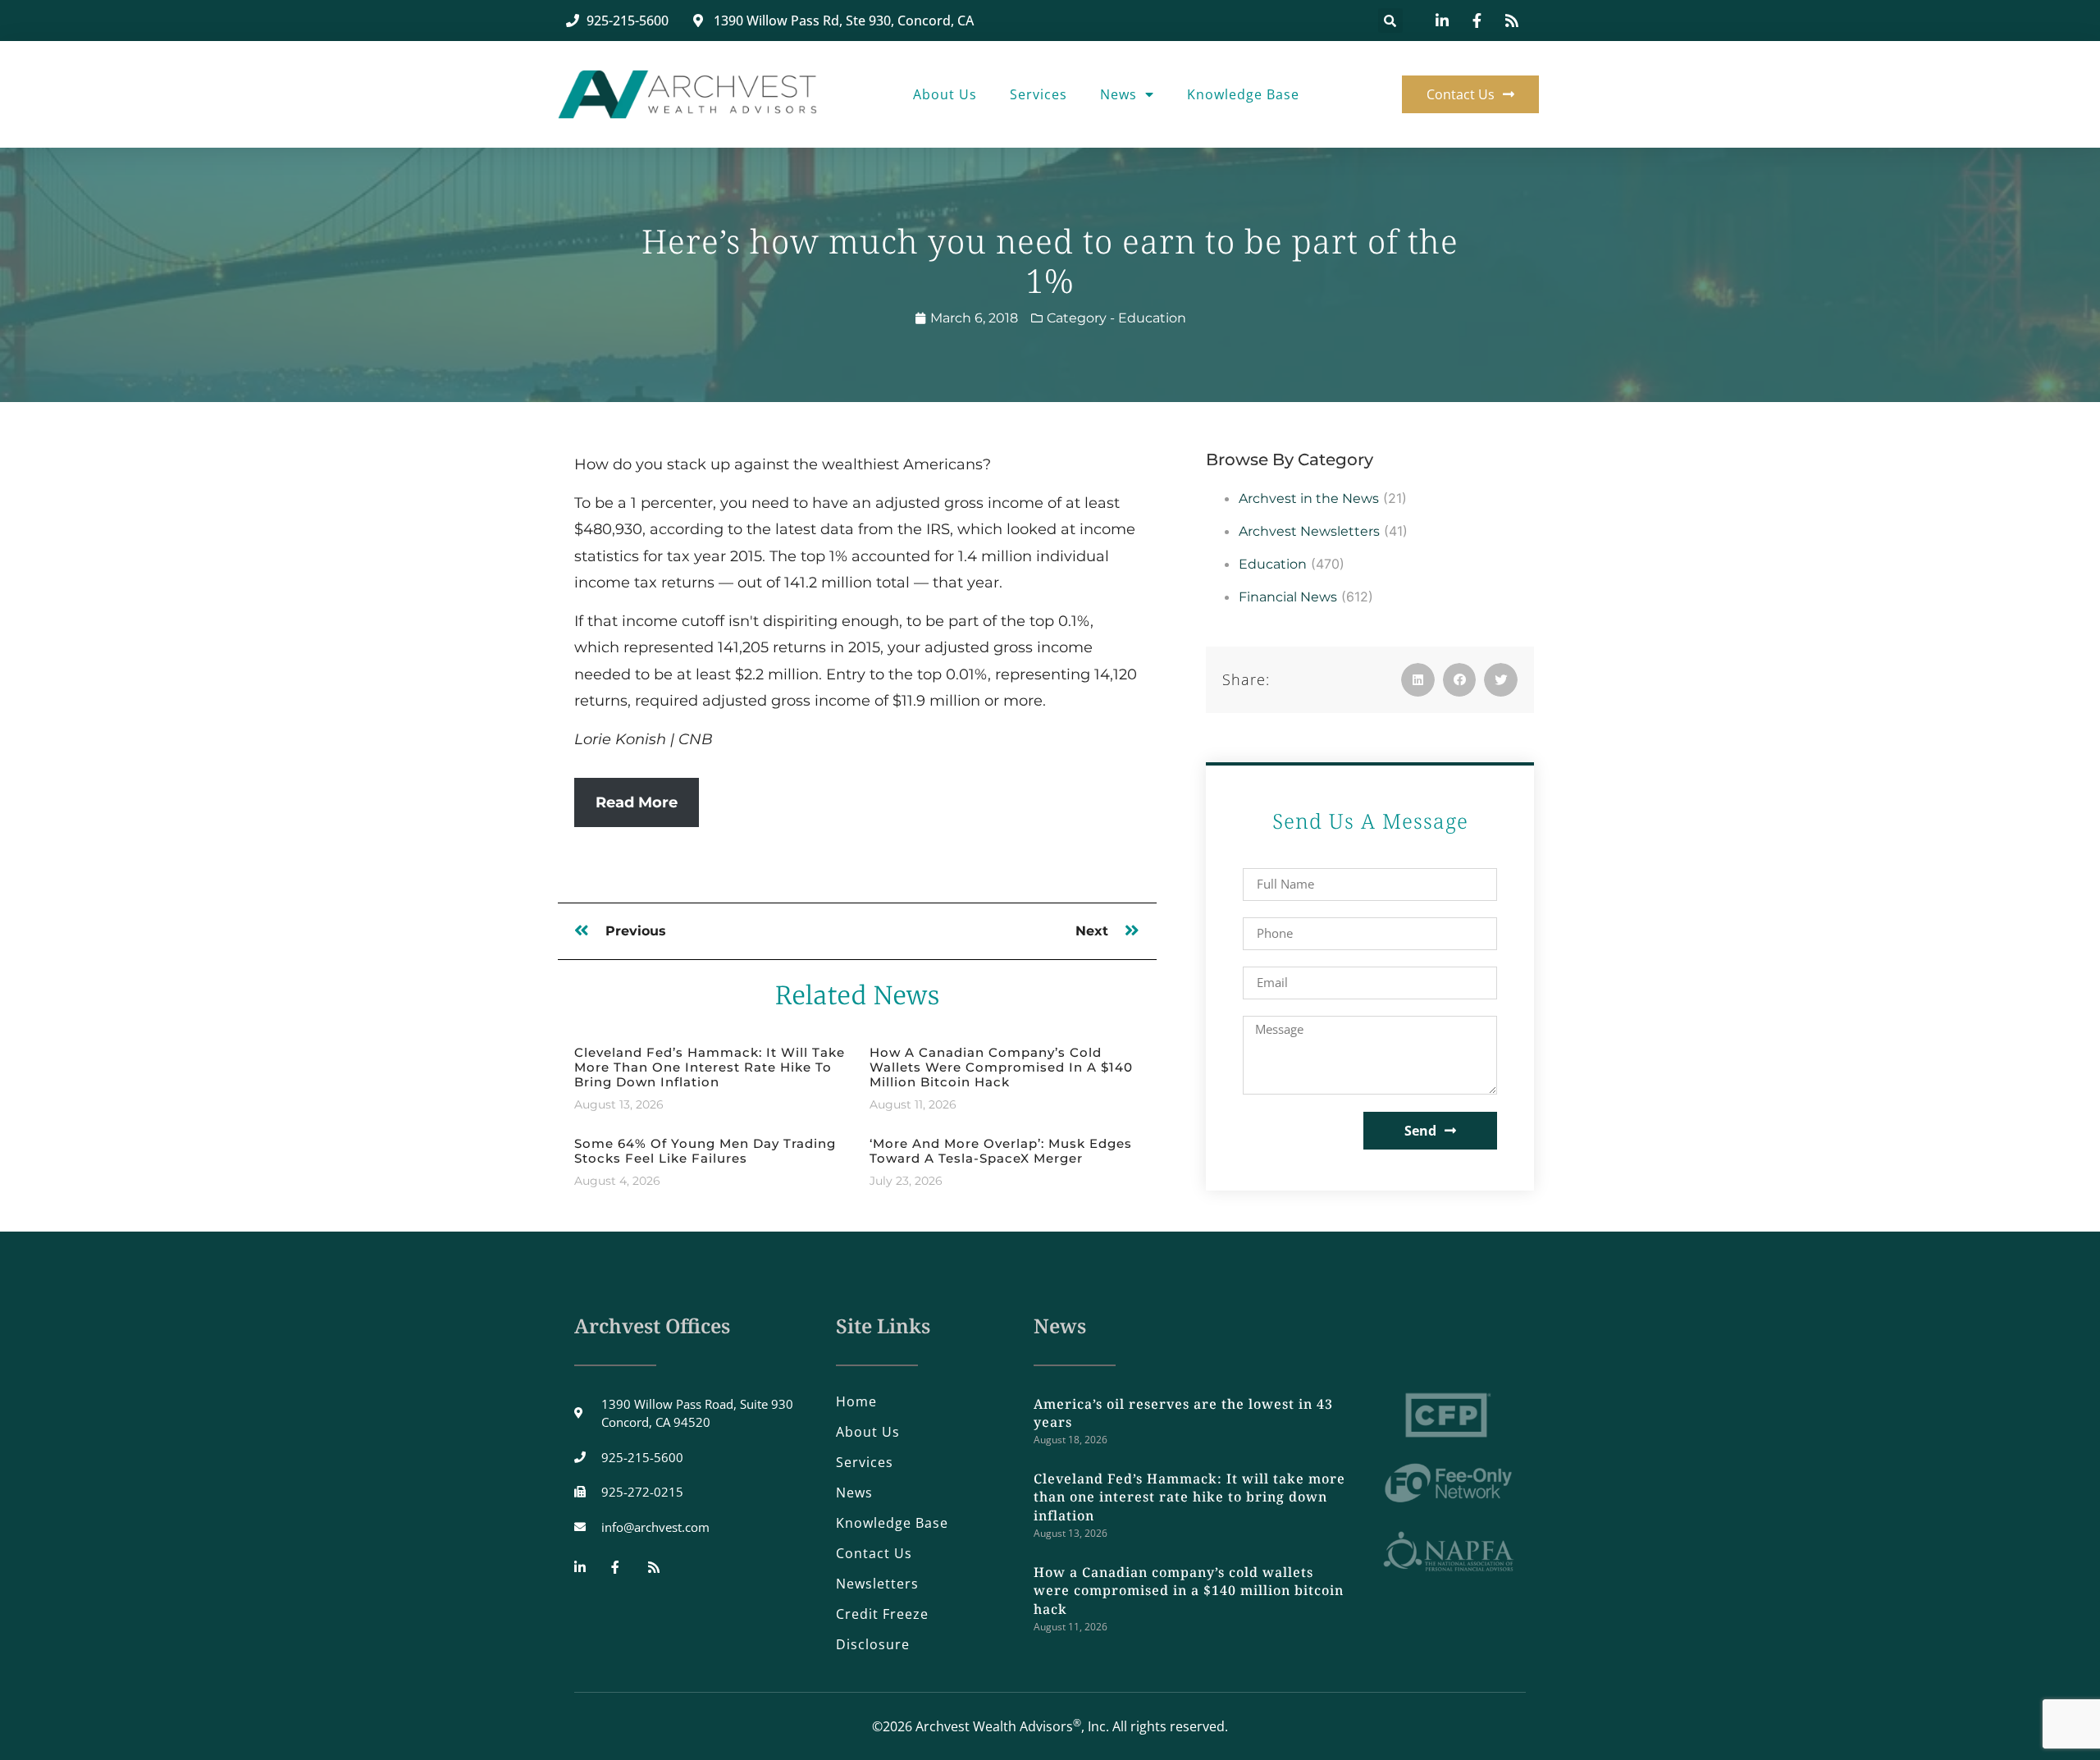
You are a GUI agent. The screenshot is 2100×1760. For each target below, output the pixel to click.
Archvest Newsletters (1309, 531)
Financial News (1288, 597)
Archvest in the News (1309, 498)
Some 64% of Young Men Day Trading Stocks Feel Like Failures (705, 1151)
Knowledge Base (1243, 94)
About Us (945, 94)
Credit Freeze (882, 1614)
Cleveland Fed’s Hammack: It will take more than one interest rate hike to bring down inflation (710, 1067)
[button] (1390, 21)
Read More (637, 802)
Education (1152, 318)
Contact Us (874, 1553)
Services (1039, 94)
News (1118, 94)
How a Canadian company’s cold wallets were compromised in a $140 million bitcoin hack (1001, 1067)
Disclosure (873, 1644)
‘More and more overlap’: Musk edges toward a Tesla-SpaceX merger (1001, 1151)
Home (856, 1401)
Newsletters (877, 1584)
